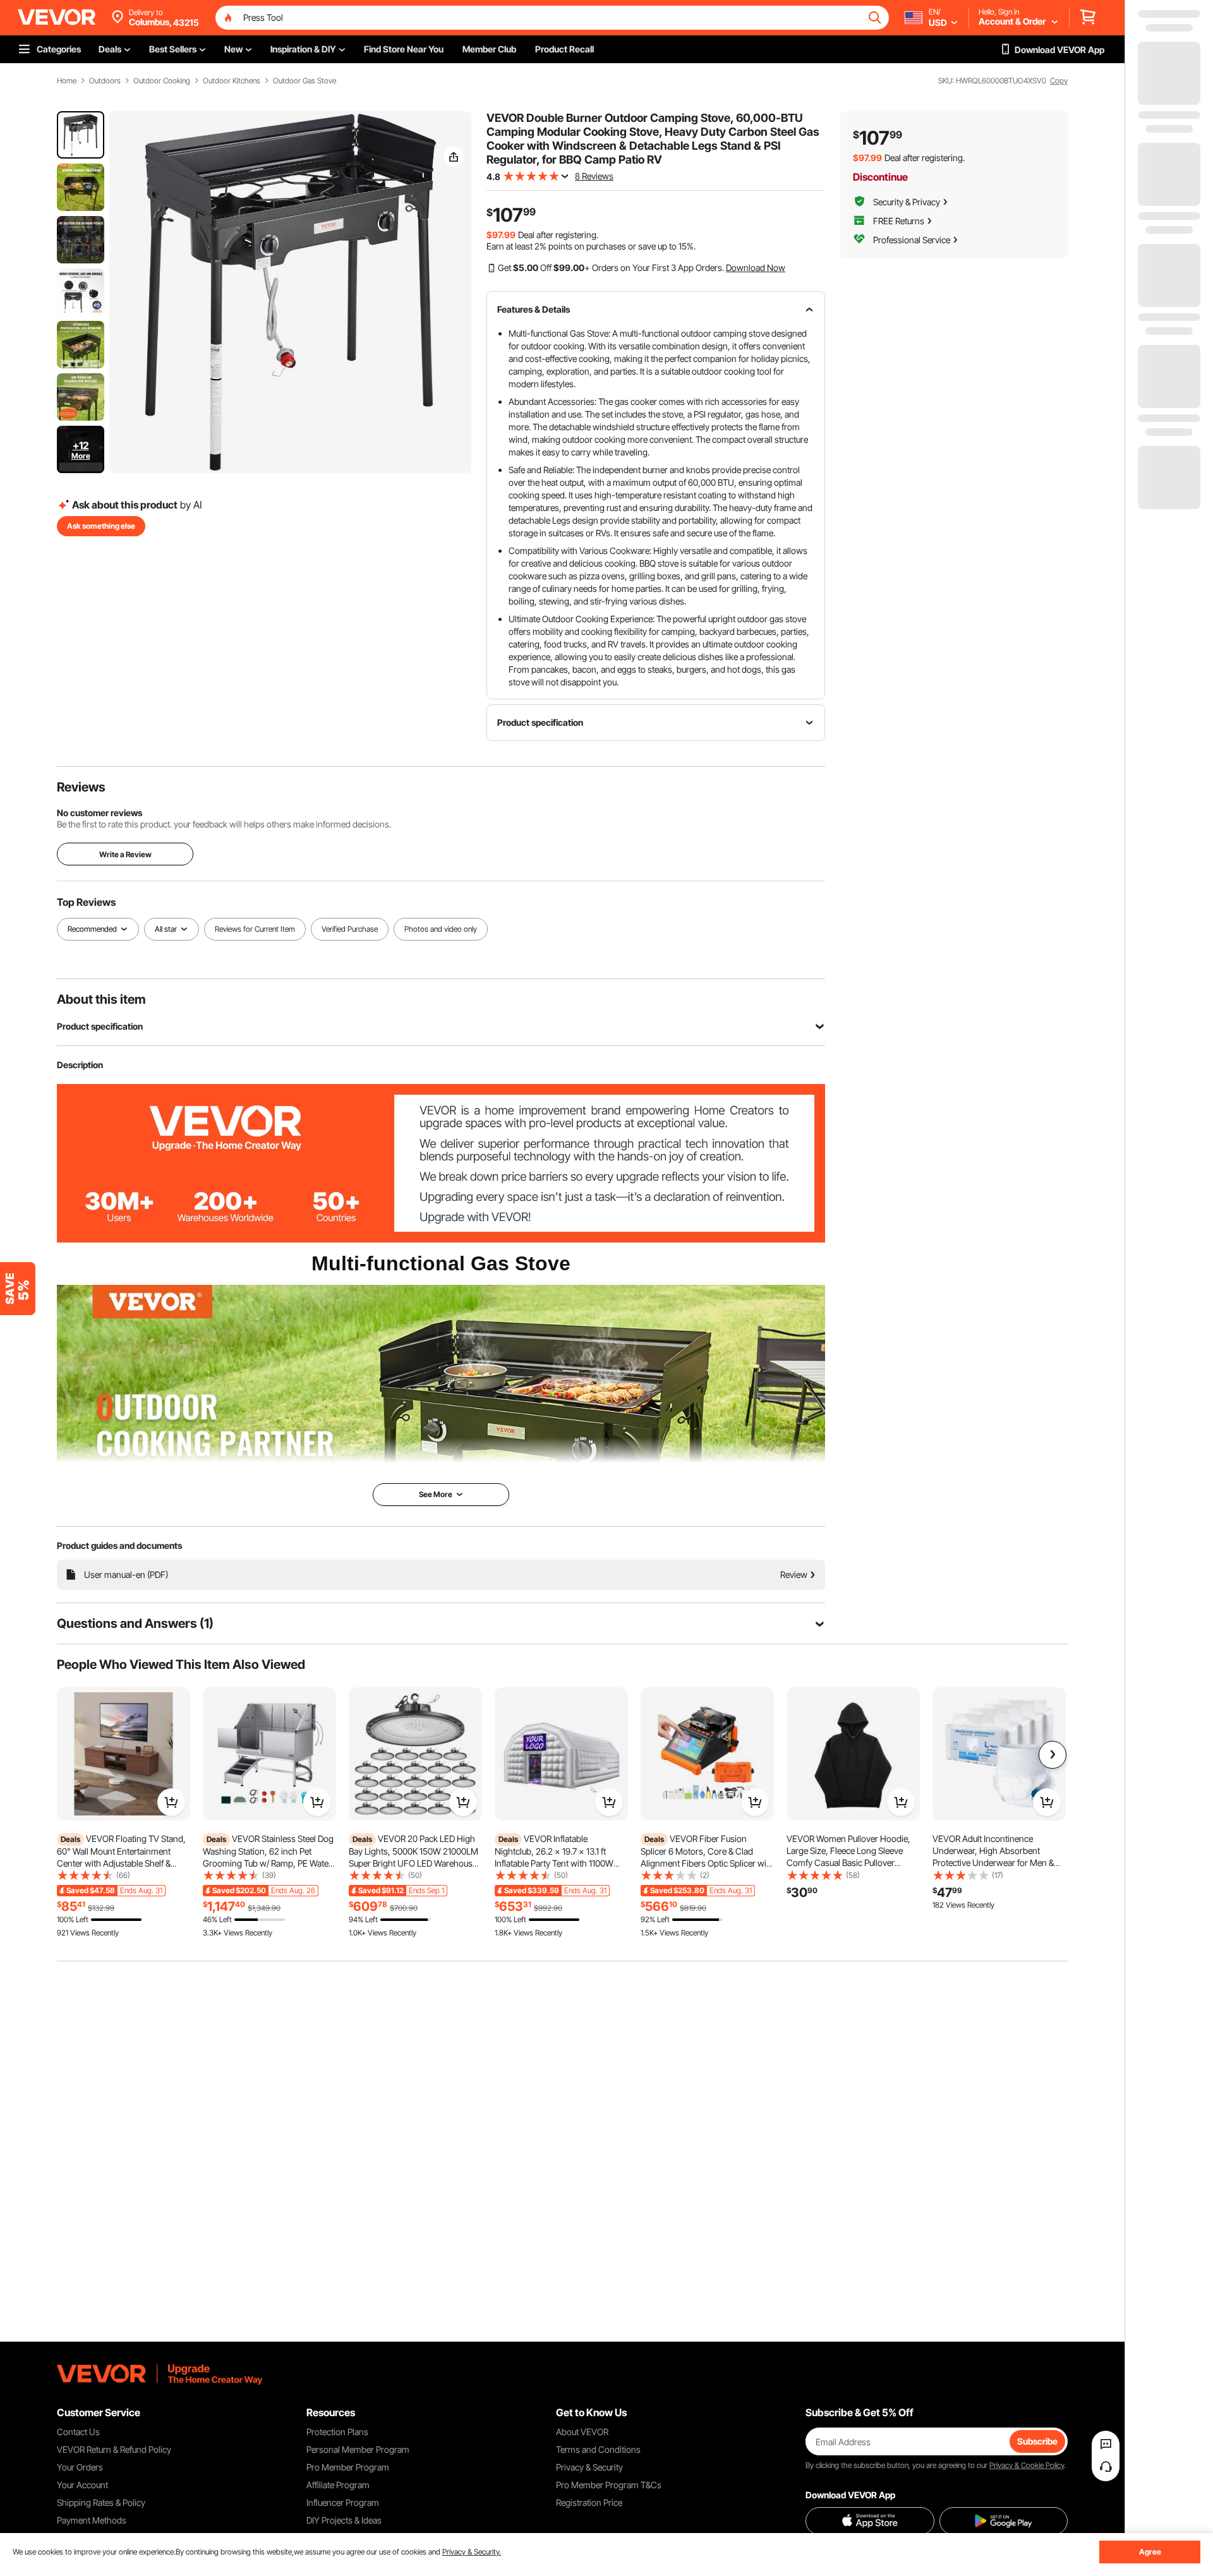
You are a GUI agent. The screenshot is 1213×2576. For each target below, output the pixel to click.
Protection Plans (337, 2432)
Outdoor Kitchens (232, 81)
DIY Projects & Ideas (344, 2520)
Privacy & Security (589, 2467)
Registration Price (589, 2502)
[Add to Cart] (171, 1802)
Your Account (82, 2485)
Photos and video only (441, 929)
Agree (1150, 2552)
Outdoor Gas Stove (305, 81)
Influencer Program (343, 2502)
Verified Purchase (350, 929)
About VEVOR (582, 2432)
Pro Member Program (348, 2467)
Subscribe (1037, 2441)
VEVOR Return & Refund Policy (114, 2449)
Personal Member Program (358, 2449)
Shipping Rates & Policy (101, 2502)
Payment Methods (92, 2520)
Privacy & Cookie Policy (1027, 2465)
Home (67, 81)
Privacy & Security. (472, 2552)
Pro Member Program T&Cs (609, 2485)
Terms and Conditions (598, 2449)
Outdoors (105, 81)
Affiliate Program (338, 2485)
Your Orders (80, 2467)
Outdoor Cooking (162, 81)
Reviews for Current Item (255, 929)
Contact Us (78, 2432)
